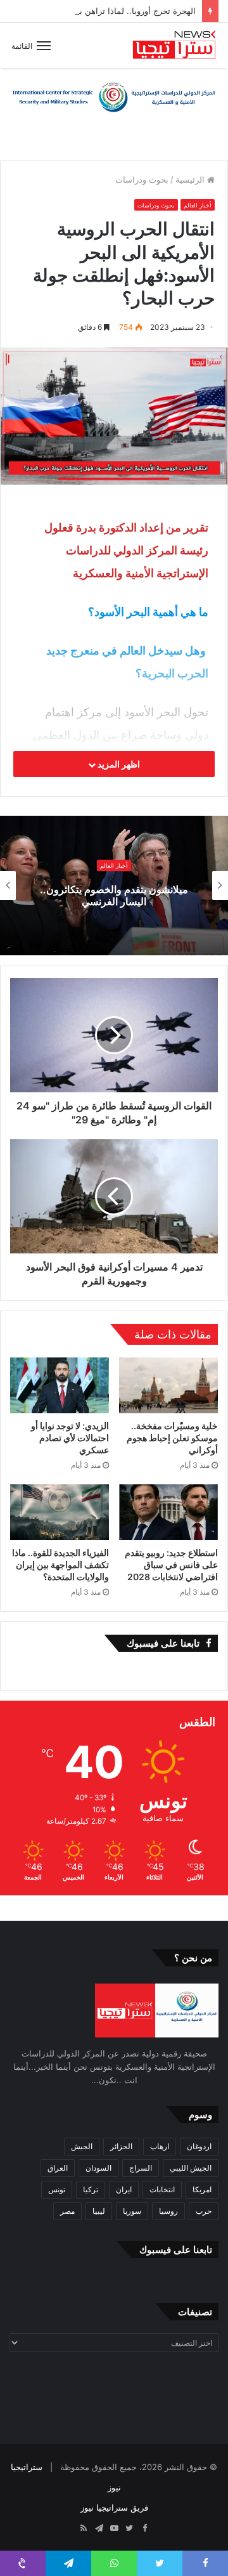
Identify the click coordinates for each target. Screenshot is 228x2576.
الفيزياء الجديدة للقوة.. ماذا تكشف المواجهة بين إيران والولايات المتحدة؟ (60, 1565)
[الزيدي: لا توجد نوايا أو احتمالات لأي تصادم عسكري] (60, 1385)
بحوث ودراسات (142, 180)
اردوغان (199, 2146)
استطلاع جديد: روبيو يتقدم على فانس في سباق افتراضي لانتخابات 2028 (171, 1565)
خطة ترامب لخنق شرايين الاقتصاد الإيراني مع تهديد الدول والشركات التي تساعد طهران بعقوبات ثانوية (114, 896)
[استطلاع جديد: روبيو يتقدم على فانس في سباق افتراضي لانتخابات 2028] (168, 1512)
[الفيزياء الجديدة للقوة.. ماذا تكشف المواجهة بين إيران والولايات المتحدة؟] (60, 1512)
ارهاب (160, 2146)
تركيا (91, 2189)
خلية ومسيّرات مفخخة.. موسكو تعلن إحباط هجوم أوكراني (172, 1438)
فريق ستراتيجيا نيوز (114, 2507)
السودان (98, 2168)
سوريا (132, 2211)
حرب (204, 2211)
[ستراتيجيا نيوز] (174, 45)
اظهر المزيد (118, 764)
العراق (58, 2168)
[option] (114, 886)
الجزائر (121, 2146)
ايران (124, 2189)
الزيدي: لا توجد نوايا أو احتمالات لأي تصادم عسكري (70, 1438)
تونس (57, 2189)
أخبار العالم (198, 205)
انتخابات (162, 2189)
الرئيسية (191, 180)
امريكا (202, 2189)
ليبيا (99, 2211)
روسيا (168, 2211)
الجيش (82, 2146)
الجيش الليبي (191, 2168)
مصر (67, 2211)
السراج (141, 2168)
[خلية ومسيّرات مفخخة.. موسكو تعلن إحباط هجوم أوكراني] (168, 1385)
